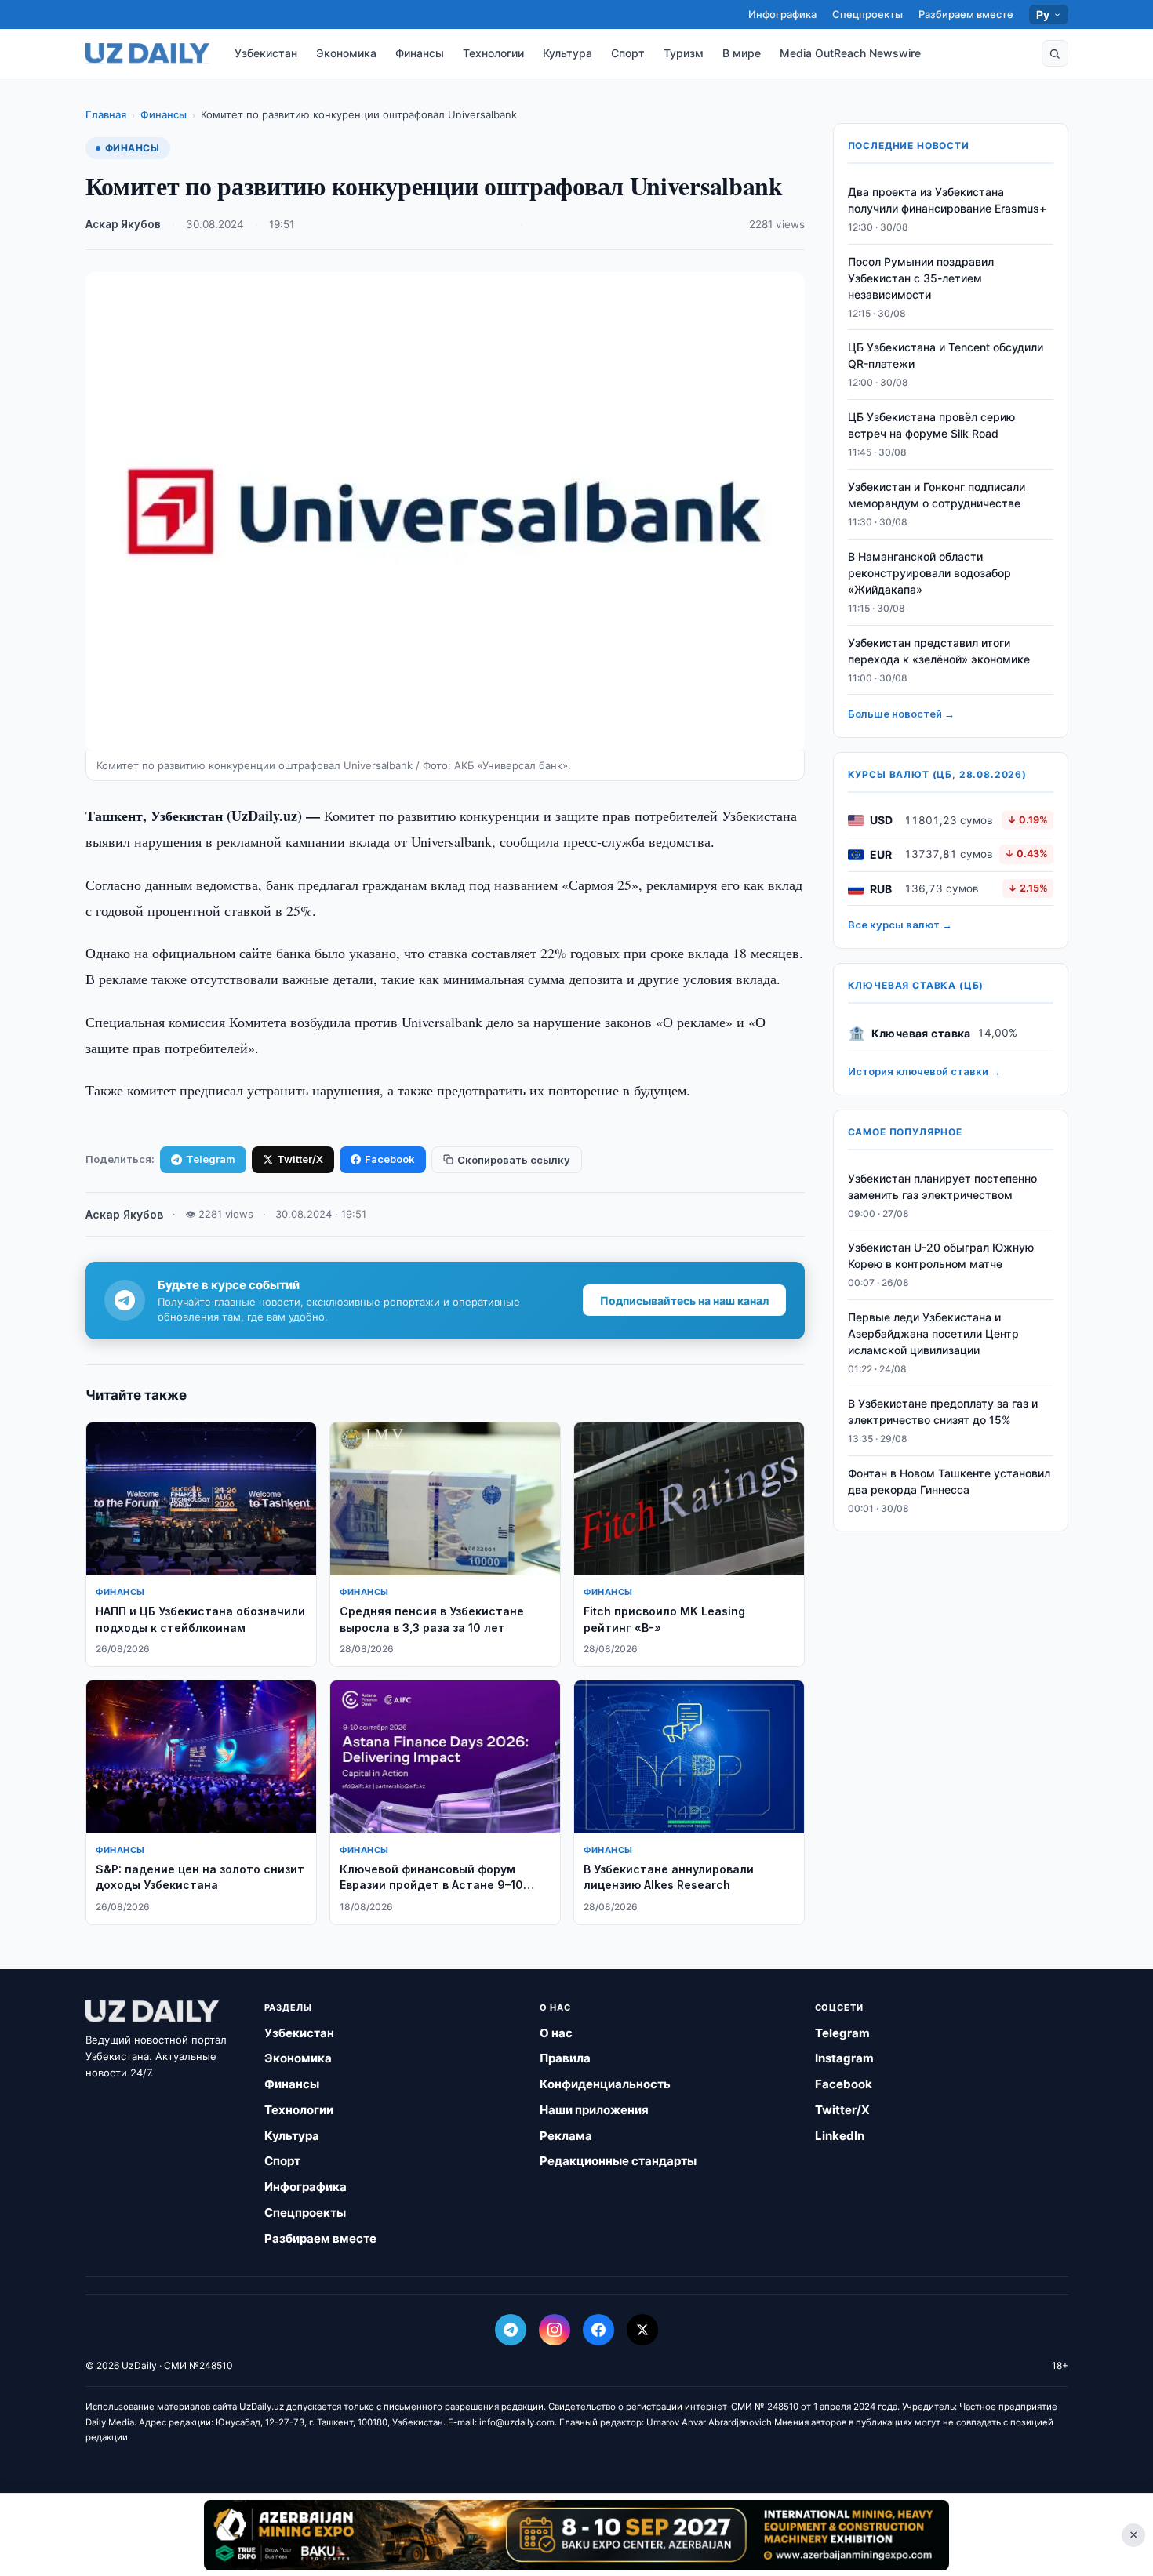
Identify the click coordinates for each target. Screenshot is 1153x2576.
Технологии (493, 53)
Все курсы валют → (900, 925)
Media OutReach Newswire (850, 53)
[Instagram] (555, 2330)
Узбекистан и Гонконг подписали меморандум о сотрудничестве (937, 495)
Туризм (684, 53)
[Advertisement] (576, 2534)
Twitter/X (300, 1159)
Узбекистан (266, 53)
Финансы (420, 53)
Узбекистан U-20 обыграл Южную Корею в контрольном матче (941, 1256)
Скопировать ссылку (514, 1160)
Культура (567, 53)
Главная (106, 114)
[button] (1055, 53)
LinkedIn (840, 2136)
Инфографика (782, 14)
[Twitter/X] (642, 2330)
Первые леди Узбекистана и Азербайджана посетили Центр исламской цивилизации (933, 1334)
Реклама (566, 2136)
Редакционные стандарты (618, 2161)
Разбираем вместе (966, 14)
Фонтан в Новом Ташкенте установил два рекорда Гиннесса (949, 1481)
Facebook (390, 1159)
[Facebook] (598, 2330)
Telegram (211, 1159)
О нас (556, 2033)
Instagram (844, 2058)
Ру (1043, 15)
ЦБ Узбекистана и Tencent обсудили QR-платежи (946, 356)
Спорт (628, 53)
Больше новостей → (901, 714)
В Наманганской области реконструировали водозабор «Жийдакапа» (929, 573)
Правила (565, 2058)
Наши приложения (594, 2110)
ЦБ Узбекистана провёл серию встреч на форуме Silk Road (931, 426)
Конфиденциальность (605, 2084)
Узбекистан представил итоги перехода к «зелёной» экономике (939, 651)
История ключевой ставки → (924, 1072)
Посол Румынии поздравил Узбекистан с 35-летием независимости (921, 278)
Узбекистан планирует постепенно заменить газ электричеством (942, 1186)
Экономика (346, 53)
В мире (742, 53)
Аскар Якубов (123, 224)
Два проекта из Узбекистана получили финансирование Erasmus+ (947, 200)
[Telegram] (511, 2330)
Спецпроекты (867, 14)
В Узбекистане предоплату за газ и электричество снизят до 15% (943, 1412)
